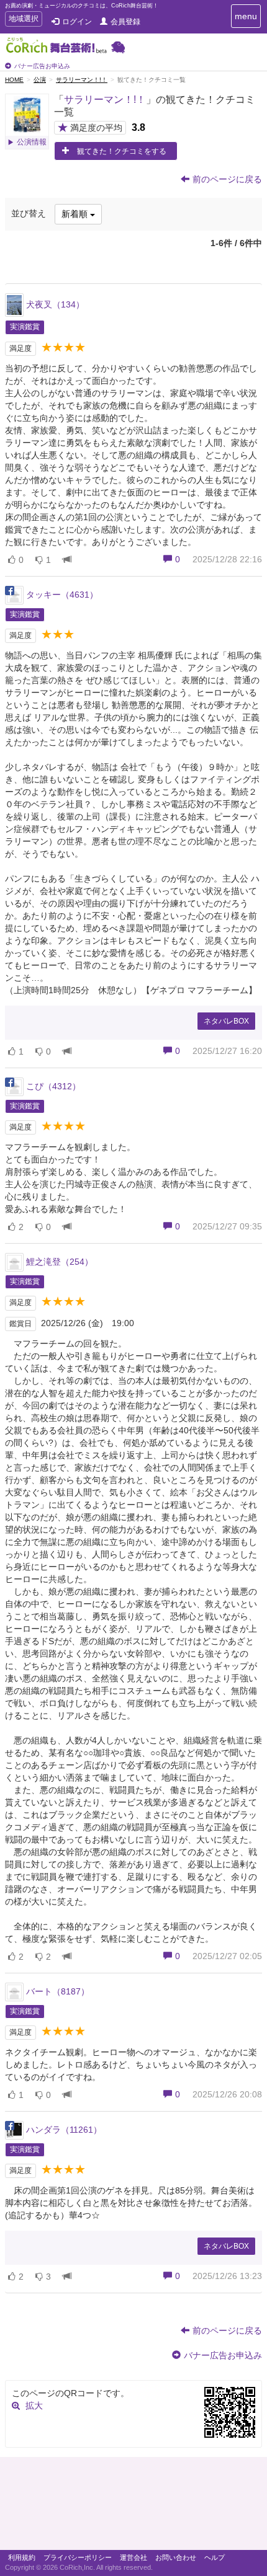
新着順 (76, 214)
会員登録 (125, 22)
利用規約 (22, 2557)
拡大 (34, 2406)
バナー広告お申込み (42, 66)
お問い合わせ (176, 2557)
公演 (40, 80)
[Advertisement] (133, 2507)
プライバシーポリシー (78, 2557)
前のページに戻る (227, 179)
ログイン (77, 22)
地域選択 (23, 20)
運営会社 (133, 2557)
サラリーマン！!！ (82, 80)
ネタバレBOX (226, 1021)
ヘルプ (215, 2557)
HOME (14, 80)
